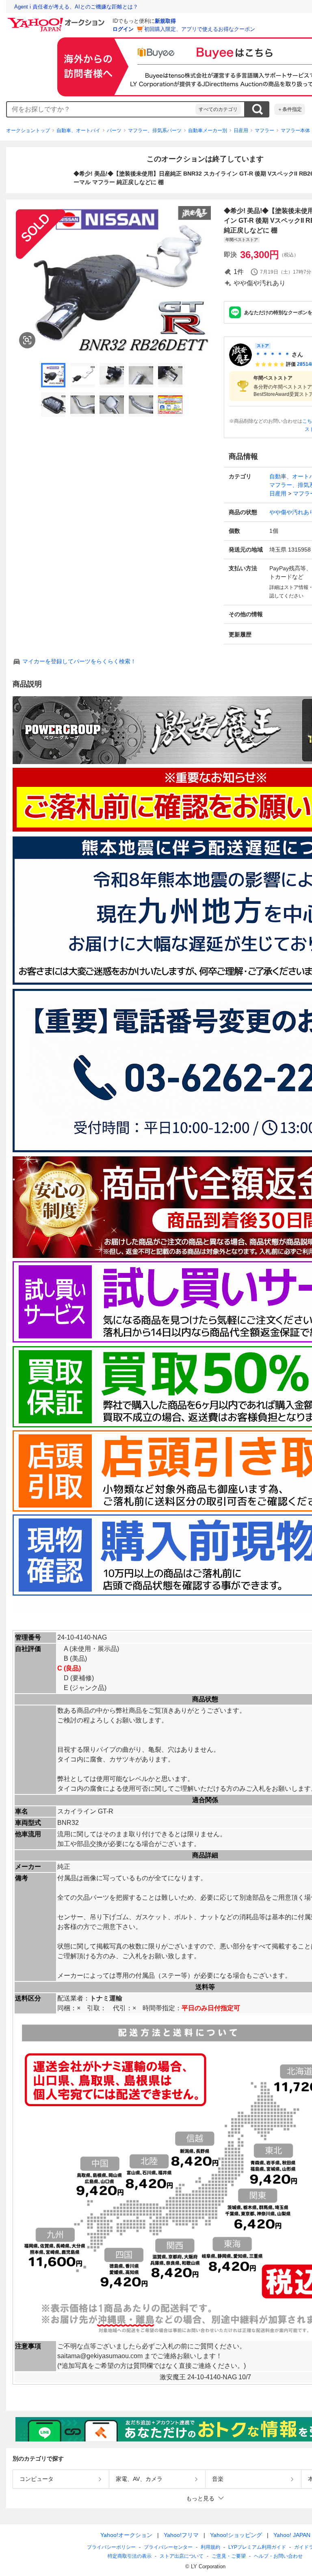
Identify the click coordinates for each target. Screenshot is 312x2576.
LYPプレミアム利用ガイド (257, 2547)
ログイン (123, 29)
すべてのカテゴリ (218, 109)
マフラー (264, 130)
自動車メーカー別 (208, 130)
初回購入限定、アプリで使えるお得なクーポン (200, 29)
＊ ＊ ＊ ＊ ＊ (273, 354)
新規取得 (165, 21)
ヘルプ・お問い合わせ (278, 2556)
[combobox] (101, 109)
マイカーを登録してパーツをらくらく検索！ (79, 661)
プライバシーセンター (168, 2547)
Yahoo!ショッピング (236, 2535)
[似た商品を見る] (27, 340)
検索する (257, 109)
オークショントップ (28, 130)
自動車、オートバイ (78, 130)
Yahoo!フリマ (181, 2535)
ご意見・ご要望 (229, 2556)
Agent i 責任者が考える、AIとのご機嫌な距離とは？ (76, 7)
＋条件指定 (290, 109)
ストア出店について (182, 2556)
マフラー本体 (295, 130)
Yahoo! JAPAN (292, 2535)
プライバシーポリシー (111, 2547)
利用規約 (210, 2547)
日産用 (241, 130)
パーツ (114, 130)
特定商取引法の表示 (130, 2556)
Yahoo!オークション (126, 2535)
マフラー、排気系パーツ (155, 130)
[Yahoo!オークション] (57, 20)
